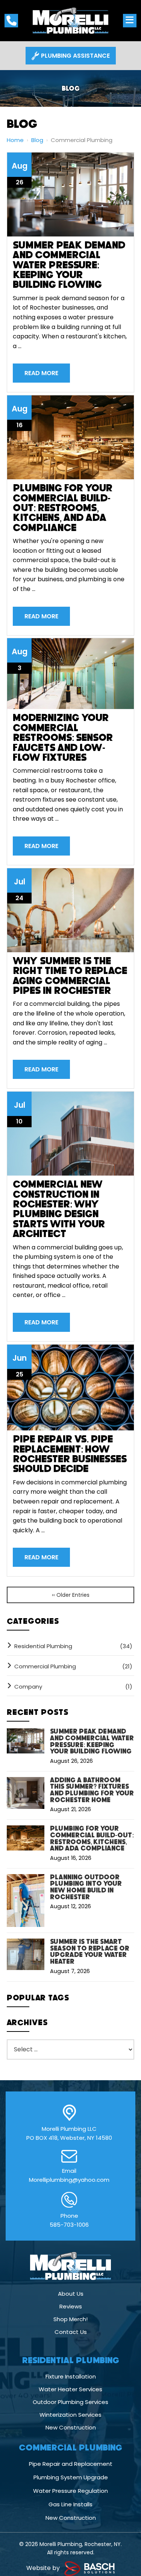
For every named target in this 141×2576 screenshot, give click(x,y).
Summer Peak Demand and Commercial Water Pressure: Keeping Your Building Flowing (69, 265)
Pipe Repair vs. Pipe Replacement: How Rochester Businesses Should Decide (70, 1454)
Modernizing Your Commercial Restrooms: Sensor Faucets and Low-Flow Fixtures (63, 737)
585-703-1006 (69, 2225)
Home (15, 140)
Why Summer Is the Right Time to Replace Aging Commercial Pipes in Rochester (70, 976)
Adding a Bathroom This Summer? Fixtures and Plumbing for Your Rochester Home (92, 1790)
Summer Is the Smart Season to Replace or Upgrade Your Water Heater (90, 1952)
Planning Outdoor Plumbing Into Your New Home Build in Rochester (86, 1887)
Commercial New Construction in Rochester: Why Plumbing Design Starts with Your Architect (59, 1209)
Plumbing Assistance (75, 56)
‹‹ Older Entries (71, 1595)
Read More (41, 373)
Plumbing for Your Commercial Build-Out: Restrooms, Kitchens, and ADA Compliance (63, 508)
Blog (37, 140)
